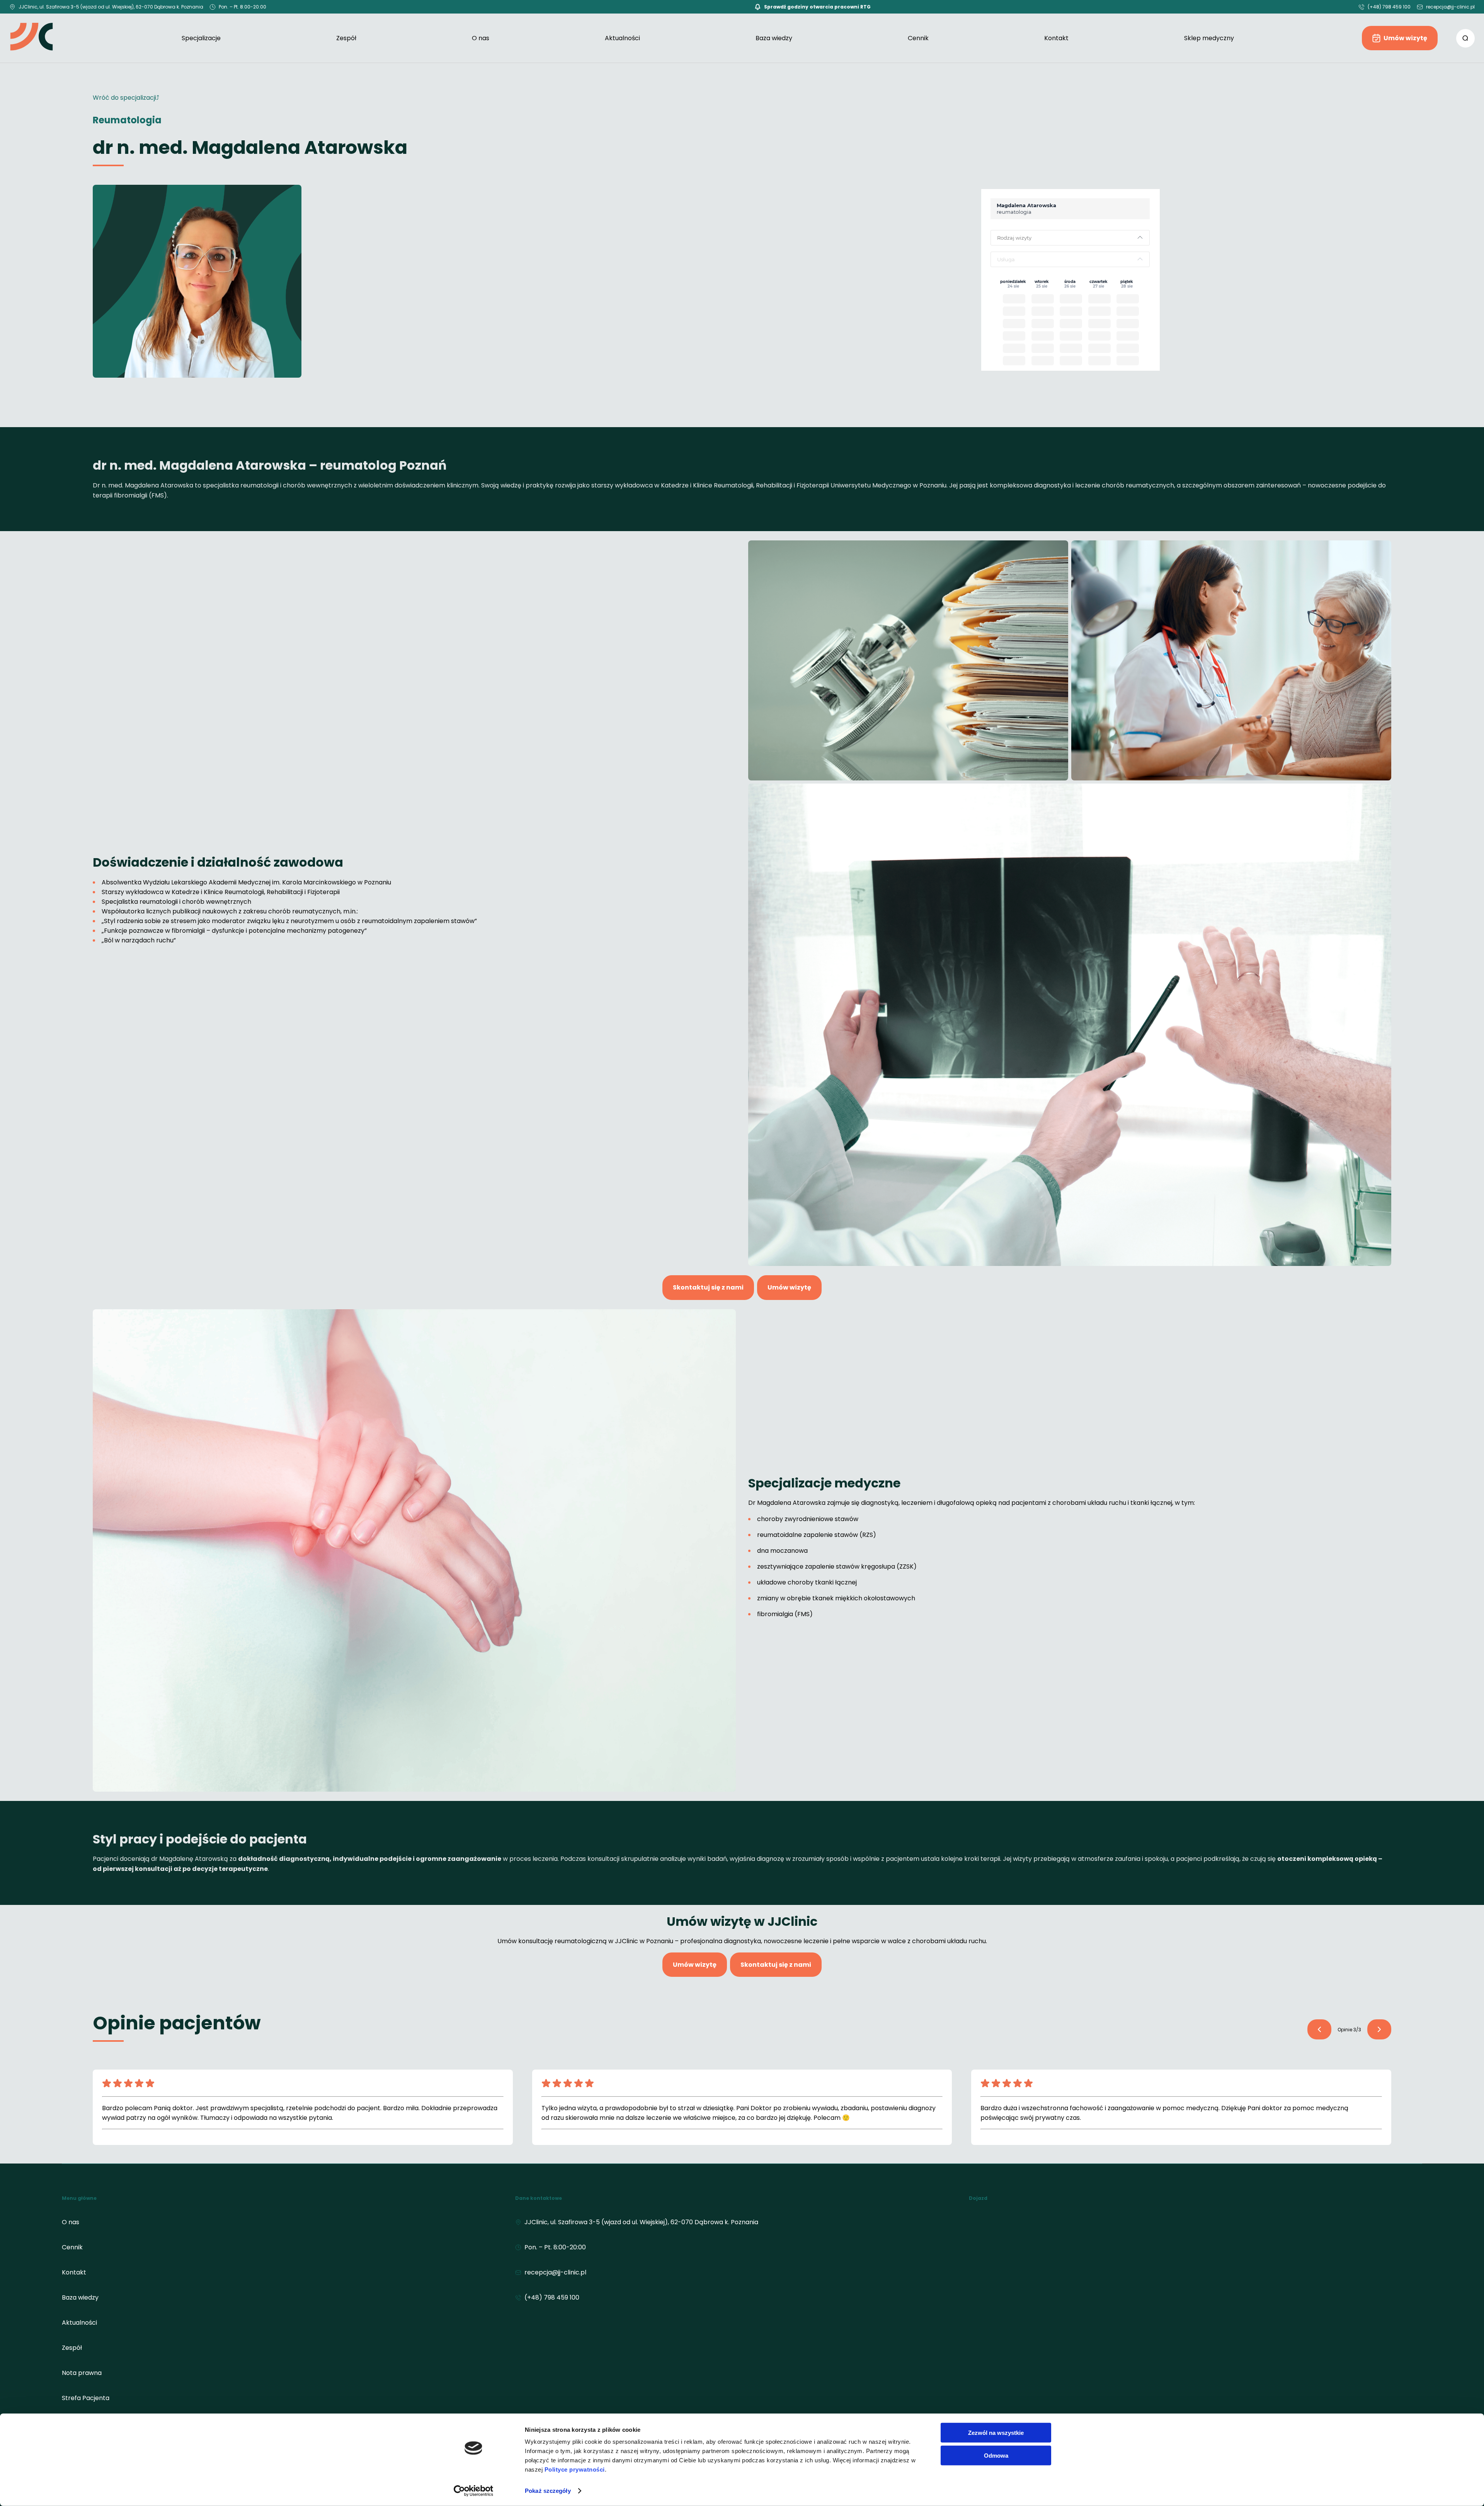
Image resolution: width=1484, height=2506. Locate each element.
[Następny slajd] (1319, 2029)
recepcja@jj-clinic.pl (1450, 7)
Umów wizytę (1405, 38)
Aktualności (622, 38)
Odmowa (996, 2455)
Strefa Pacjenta (86, 2398)
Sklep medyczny (1209, 38)
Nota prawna (82, 2373)
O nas (481, 38)
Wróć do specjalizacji (124, 98)
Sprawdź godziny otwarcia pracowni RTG (817, 7)
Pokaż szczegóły (548, 2491)
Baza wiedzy (774, 38)
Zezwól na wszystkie (996, 2433)
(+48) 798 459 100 (1389, 7)
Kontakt (1056, 38)
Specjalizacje (201, 38)
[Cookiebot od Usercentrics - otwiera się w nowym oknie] (474, 2491)
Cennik (918, 38)
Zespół (346, 38)
